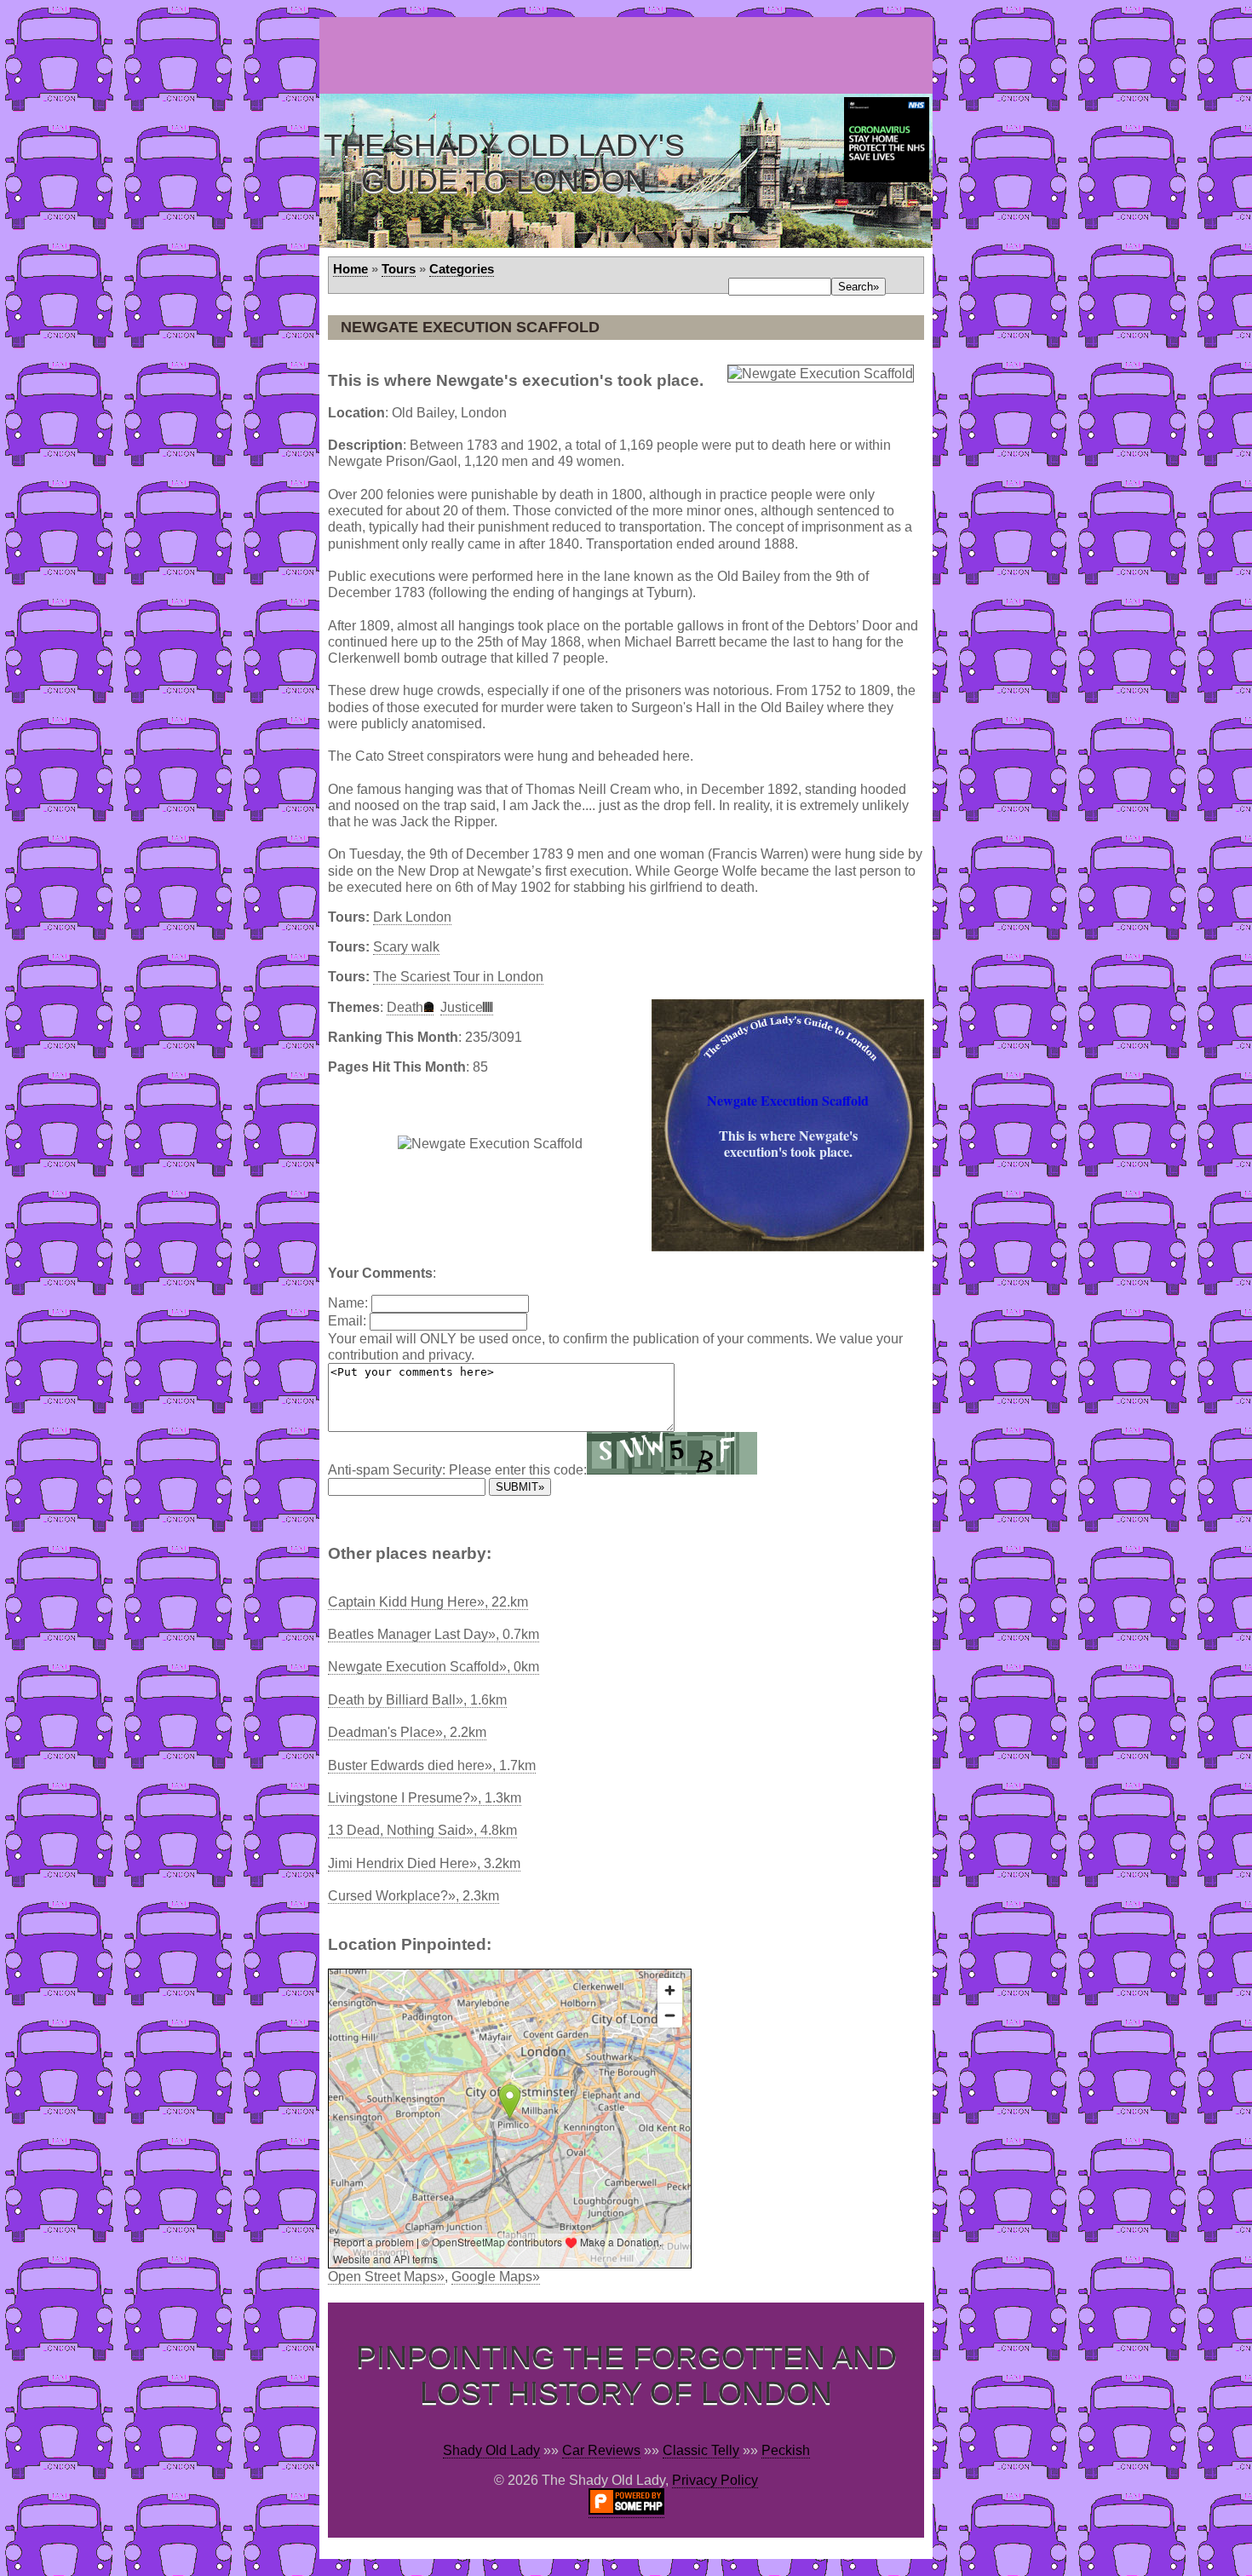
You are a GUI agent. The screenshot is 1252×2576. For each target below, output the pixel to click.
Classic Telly (701, 2450)
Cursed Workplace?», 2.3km (414, 1896)
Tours (399, 269)
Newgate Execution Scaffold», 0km (434, 1667)
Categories (462, 269)
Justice (462, 1007)
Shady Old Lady (491, 2450)
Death (405, 1007)
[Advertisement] (629, 55)
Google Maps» (496, 2277)
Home (350, 269)
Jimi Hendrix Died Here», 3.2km (424, 1863)
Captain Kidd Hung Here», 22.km (428, 1602)
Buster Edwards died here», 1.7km (432, 1765)
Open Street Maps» (386, 2277)
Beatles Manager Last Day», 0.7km (434, 1634)
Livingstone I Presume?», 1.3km (425, 1798)
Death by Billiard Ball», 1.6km (417, 1700)
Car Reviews (601, 2450)
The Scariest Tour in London (458, 977)
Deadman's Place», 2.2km (407, 1732)
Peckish (786, 2450)
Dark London (412, 917)
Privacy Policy (715, 2480)
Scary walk (406, 947)
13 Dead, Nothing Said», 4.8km (422, 1830)
